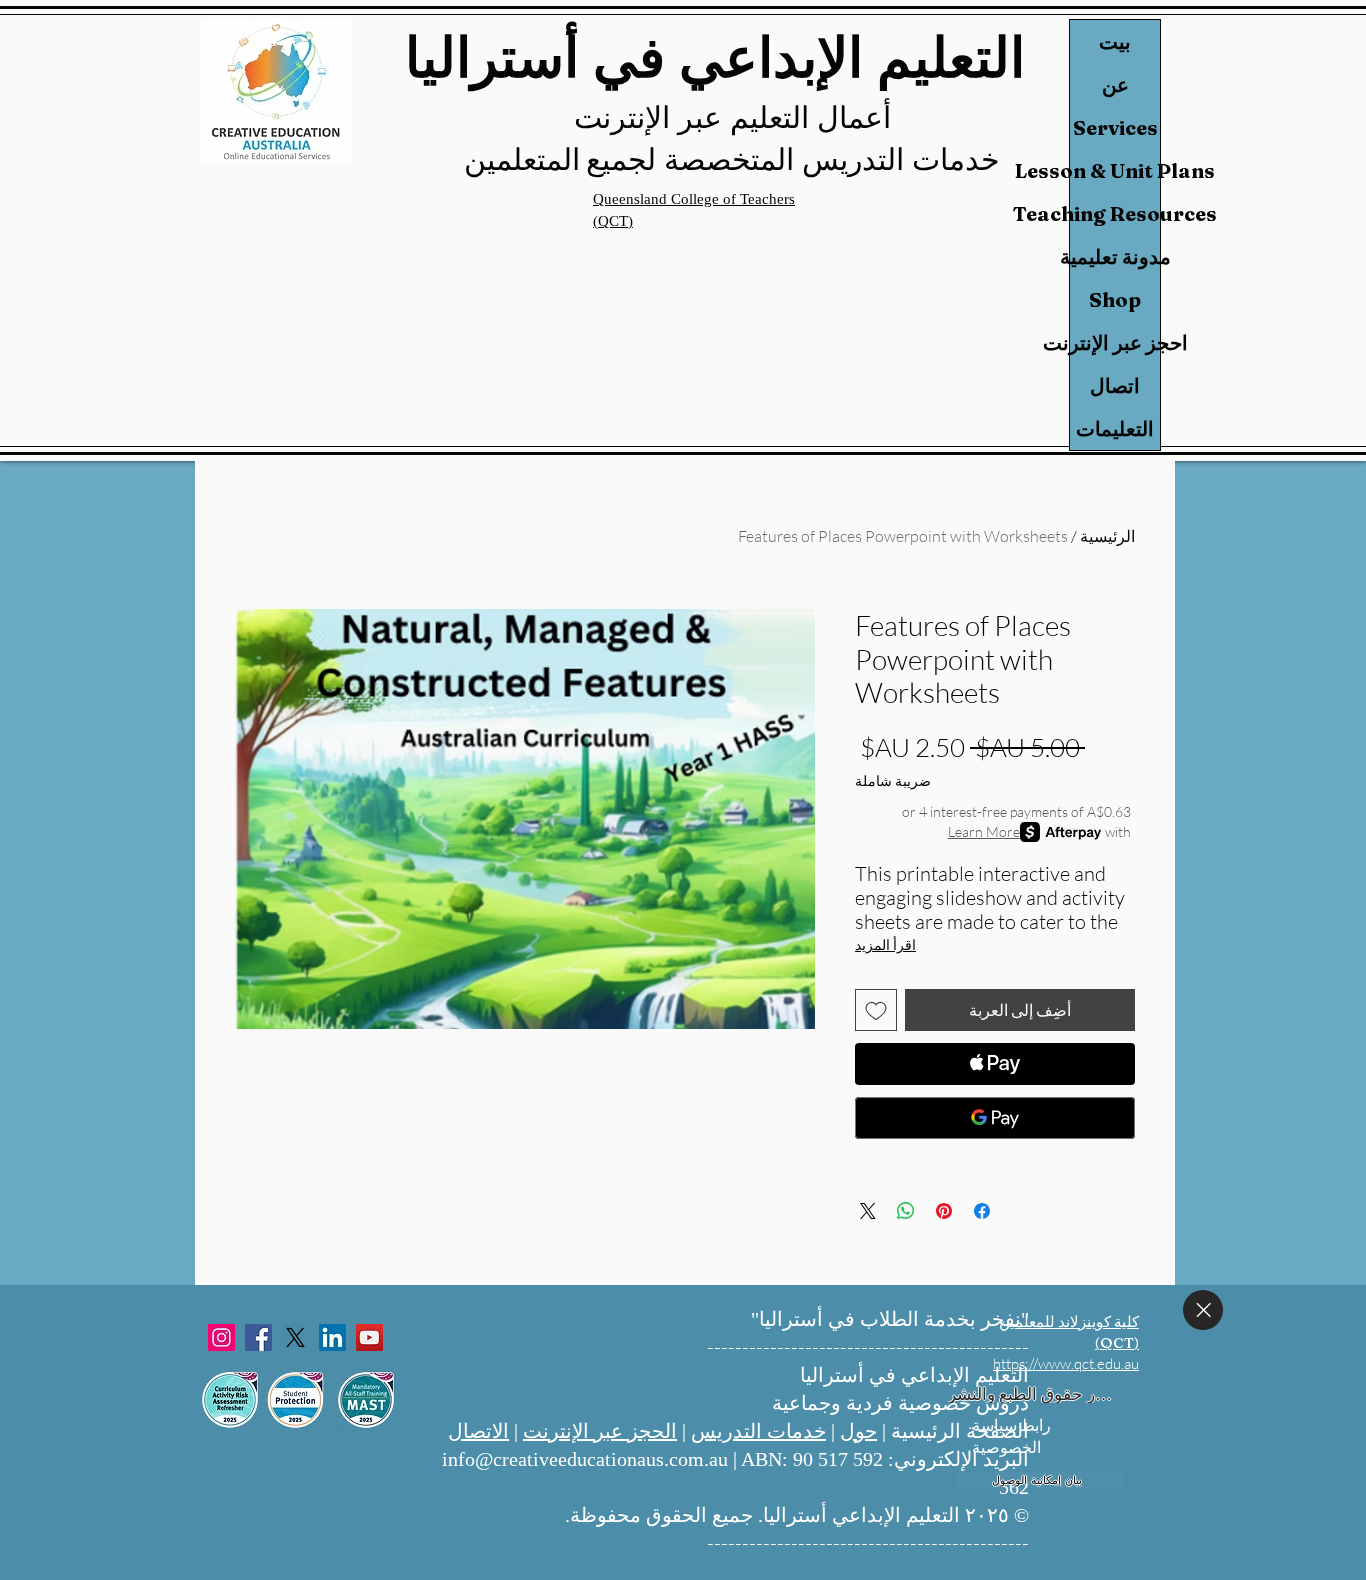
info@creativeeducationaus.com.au (585, 1459)
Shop (1115, 299)
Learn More (984, 831)
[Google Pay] (995, 1118)
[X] (295, 1337)
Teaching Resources (1115, 213)
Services (1115, 127)
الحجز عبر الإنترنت (600, 1431)
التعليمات (1115, 428)
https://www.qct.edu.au (1066, 1363)
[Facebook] (258, 1337)
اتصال (1115, 385)
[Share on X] (868, 1211)
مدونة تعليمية (1115, 256)
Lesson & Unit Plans (1115, 170)
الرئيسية (1107, 536)
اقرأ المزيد (885, 944)
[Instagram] (221, 1337)
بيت (1115, 41)
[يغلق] (1203, 1310)
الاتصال (478, 1431)
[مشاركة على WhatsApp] (906, 1211)
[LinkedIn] (332, 1337)
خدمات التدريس (758, 1431)
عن (1115, 84)
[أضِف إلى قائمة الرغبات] (876, 1010)
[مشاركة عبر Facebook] (982, 1211)
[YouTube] (369, 1337)
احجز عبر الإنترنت (1115, 342)
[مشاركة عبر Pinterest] (944, 1211)
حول (858, 1431)
